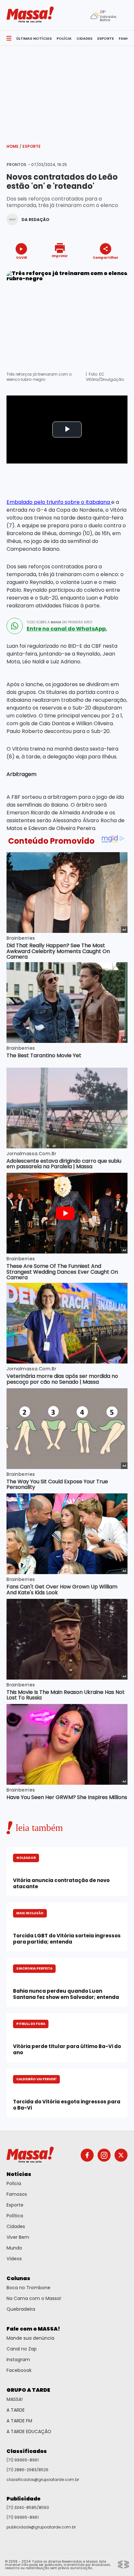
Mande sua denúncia (30, 2338)
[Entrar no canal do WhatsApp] (15, 626)
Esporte (32, 146)
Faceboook (19, 2370)
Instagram (18, 2360)
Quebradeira (21, 2309)
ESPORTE (106, 38)
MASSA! (15, 2399)
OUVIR (21, 257)
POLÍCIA (64, 38)
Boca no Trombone (28, 2288)
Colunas (18, 2278)
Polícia (14, 2183)
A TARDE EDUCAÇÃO (29, 2431)
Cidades (16, 2226)
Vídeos (14, 2259)
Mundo (14, 2248)
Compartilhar (106, 257)
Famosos (17, 2194)
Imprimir (60, 256)
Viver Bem (18, 2237)
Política (15, 2216)
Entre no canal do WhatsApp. (67, 629)
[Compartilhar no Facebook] (96, 270)
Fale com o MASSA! (33, 2329)
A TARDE (16, 2410)
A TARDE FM (19, 2421)
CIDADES (84, 38)
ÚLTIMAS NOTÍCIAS (34, 38)
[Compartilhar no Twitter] (104, 269)
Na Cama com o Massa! (34, 2298)
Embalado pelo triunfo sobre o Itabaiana (59, 502)
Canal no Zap (22, 2349)
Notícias (19, 2174)
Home (14, 146)
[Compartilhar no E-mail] (112, 269)
